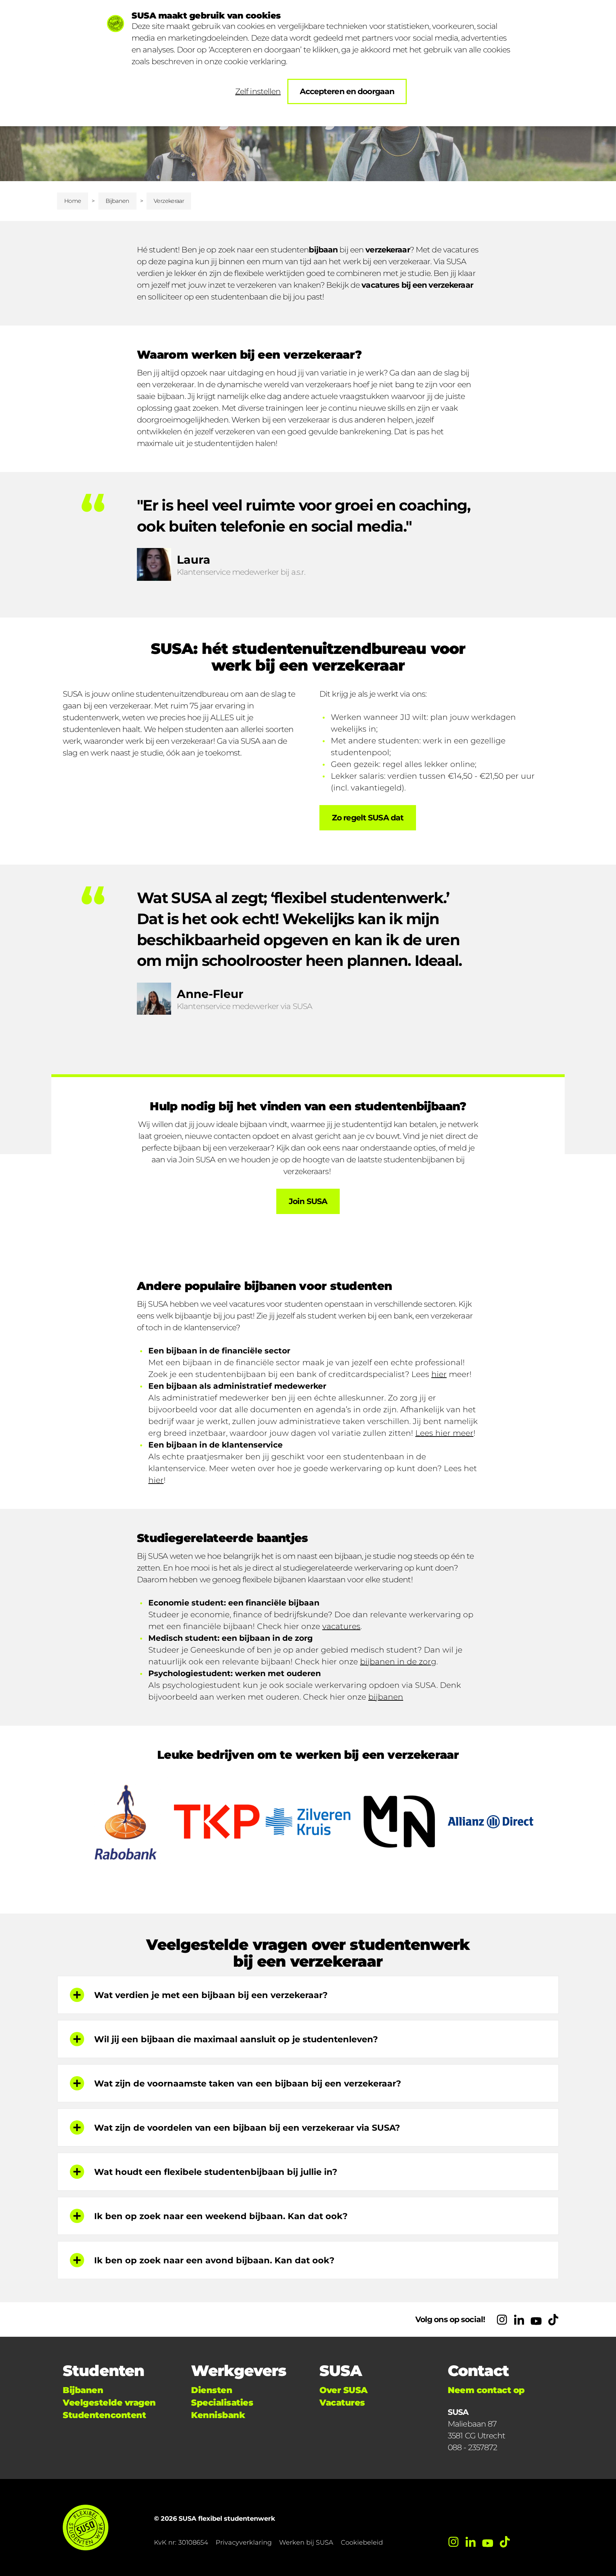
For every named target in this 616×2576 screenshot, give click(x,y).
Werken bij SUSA (306, 2542)
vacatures (341, 1626)
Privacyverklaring (244, 2542)
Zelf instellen (258, 91)
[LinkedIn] (519, 2320)
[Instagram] (502, 2320)
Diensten (212, 2390)
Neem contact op (486, 2390)
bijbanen (386, 1697)
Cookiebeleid (362, 2542)
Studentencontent (104, 2415)
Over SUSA (343, 2390)
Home (73, 201)
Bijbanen (117, 201)
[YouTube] (536, 2320)
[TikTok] (553, 2320)
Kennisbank (218, 2415)
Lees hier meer (444, 1433)
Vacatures (342, 2403)
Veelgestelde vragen (109, 2403)
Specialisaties (222, 2403)
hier (439, 1374)
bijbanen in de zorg (398, 1662)
